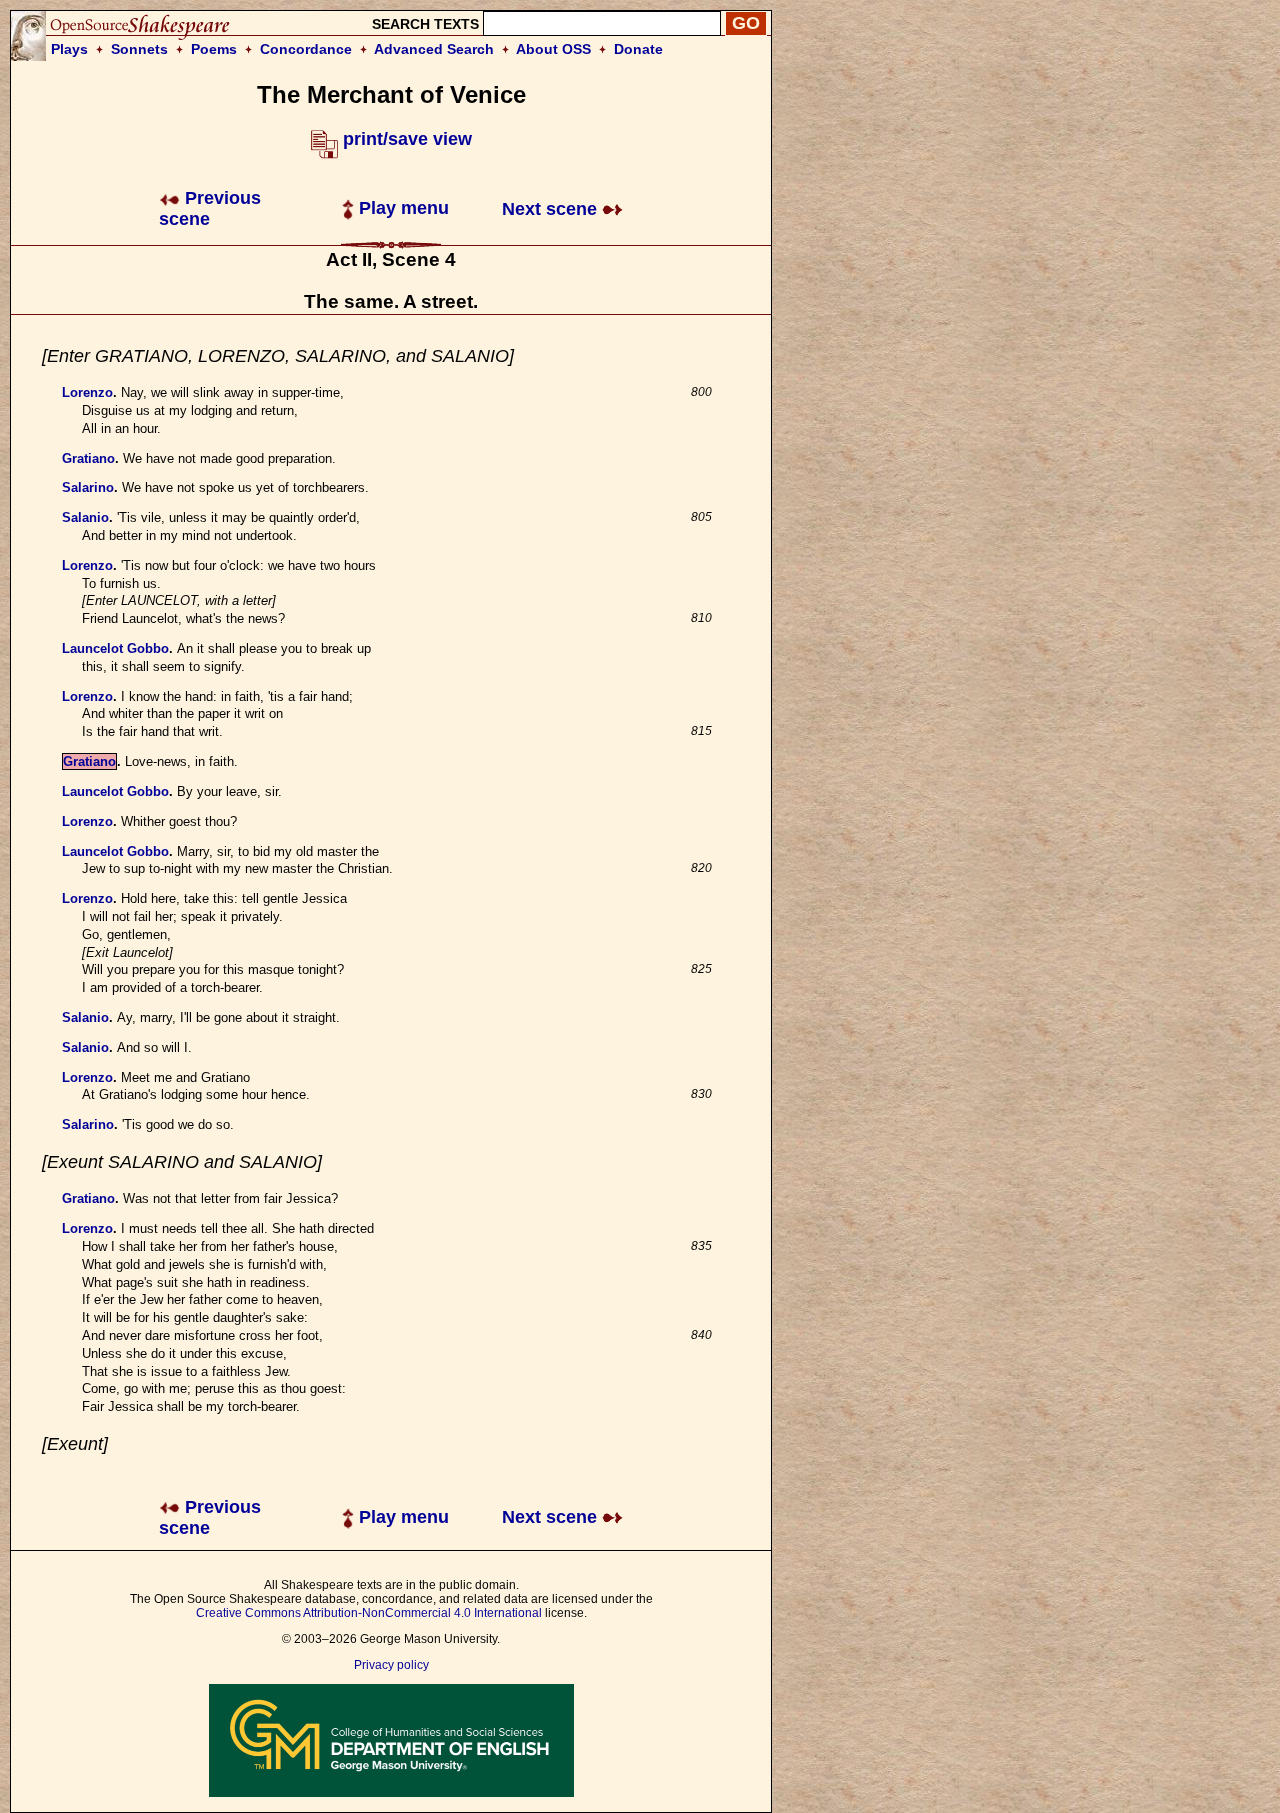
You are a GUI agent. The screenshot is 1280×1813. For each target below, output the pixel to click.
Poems (214, 49)
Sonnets (139, 49)
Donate (638, 49)
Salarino (88, 487)
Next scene (552, 209)
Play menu (401, 208)
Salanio (85, 517)
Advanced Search (434, 49)
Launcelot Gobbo (115, 648)
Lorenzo (87, 392)
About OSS (553, 49)
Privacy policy (391, 1665)
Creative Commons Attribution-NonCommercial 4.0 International (369, 1613)
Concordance (306, 49)
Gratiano (88, 458)
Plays (69, 49)
